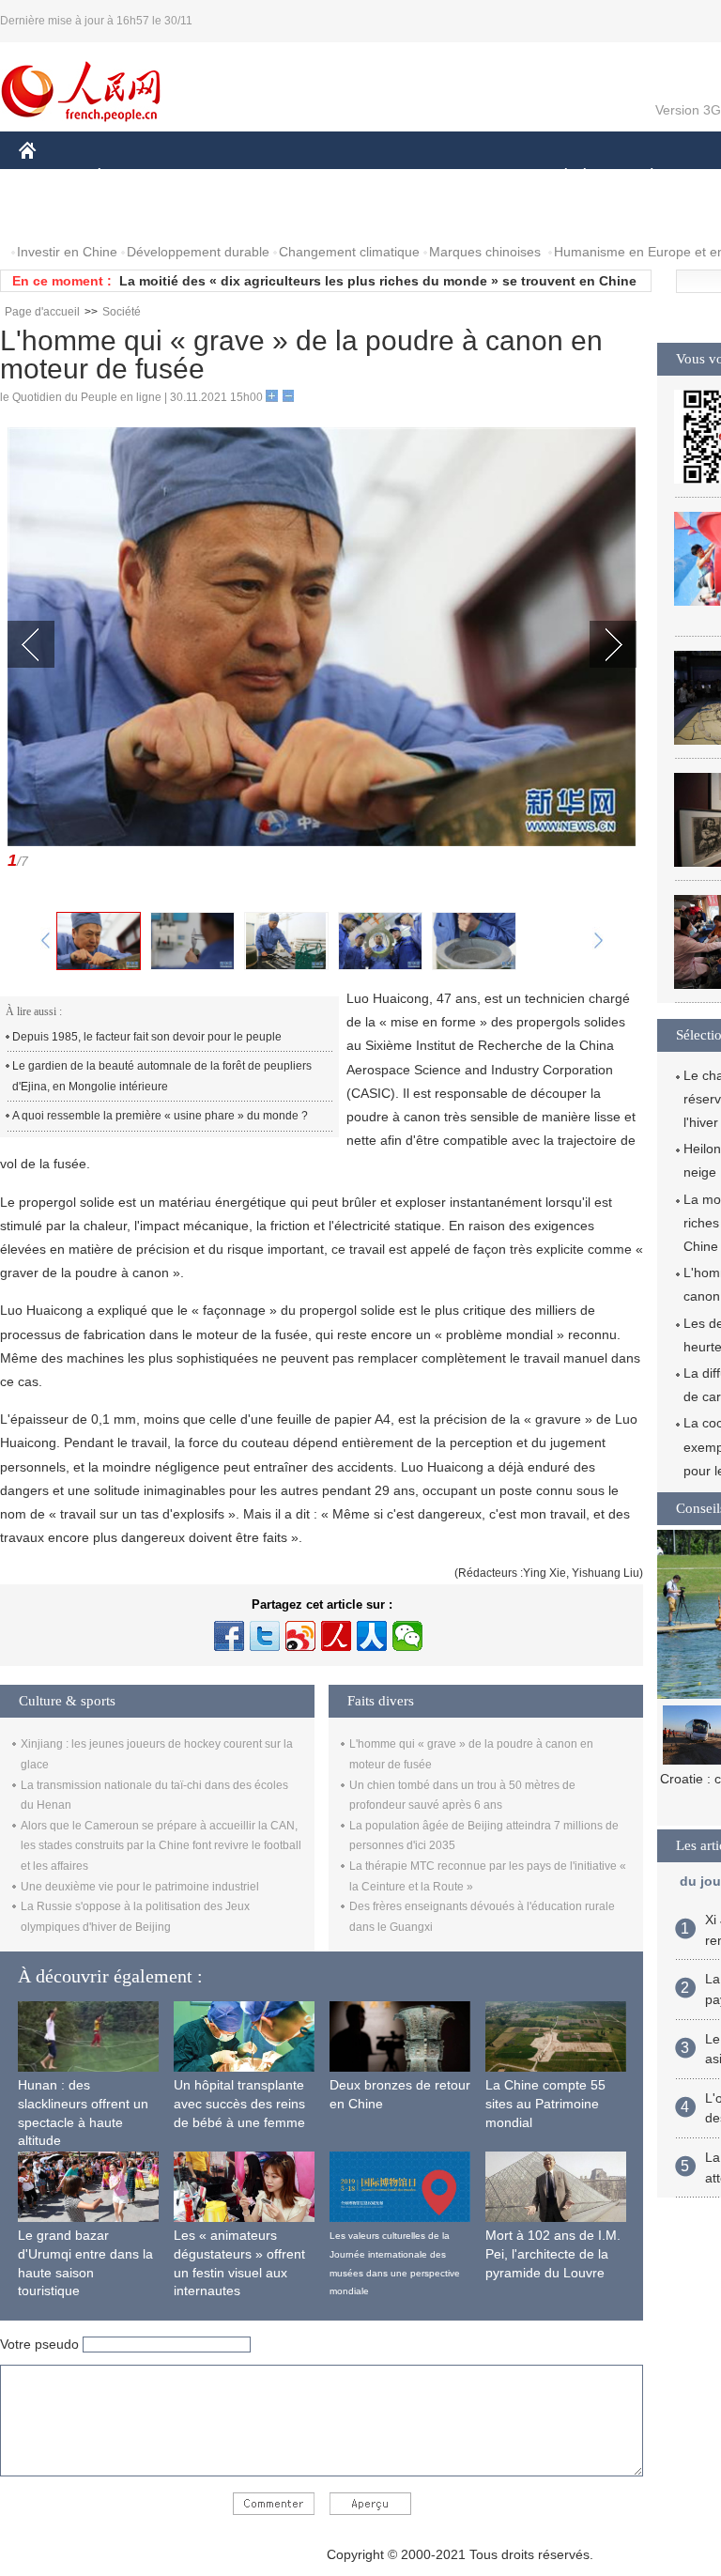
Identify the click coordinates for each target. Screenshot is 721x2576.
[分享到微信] (407, 1636)
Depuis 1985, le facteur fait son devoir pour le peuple (147, 1037)
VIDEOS (217, 215)
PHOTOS (140, 215)
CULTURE (472, 177)
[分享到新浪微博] (300, 1636)
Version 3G (688, 110)
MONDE (222, 177)
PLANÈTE (642, 177)
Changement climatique (349, 252)
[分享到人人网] (372, 1636)
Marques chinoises (485, 252)
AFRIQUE (302, 177)
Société (122, 312)
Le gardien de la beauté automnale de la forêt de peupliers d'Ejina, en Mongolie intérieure (162, 1076)
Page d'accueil (42, 312)
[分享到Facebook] (229, 1636)
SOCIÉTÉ (557, 177)
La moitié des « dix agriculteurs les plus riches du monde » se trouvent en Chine (378, 281)
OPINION (60, 215)
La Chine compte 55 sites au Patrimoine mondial (545, 2103)
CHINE (52, 177)
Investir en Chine (67, 252)
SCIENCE (386, 177)
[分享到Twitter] (265, 1636)
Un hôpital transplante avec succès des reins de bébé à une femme (239, 2103)
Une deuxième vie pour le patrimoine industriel (140, 1887)
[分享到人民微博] (336, 1636)
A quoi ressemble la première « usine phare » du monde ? (160, 1116)
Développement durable (198, 252)
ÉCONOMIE (134, 177)
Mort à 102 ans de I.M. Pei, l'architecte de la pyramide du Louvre (553, 2253)
